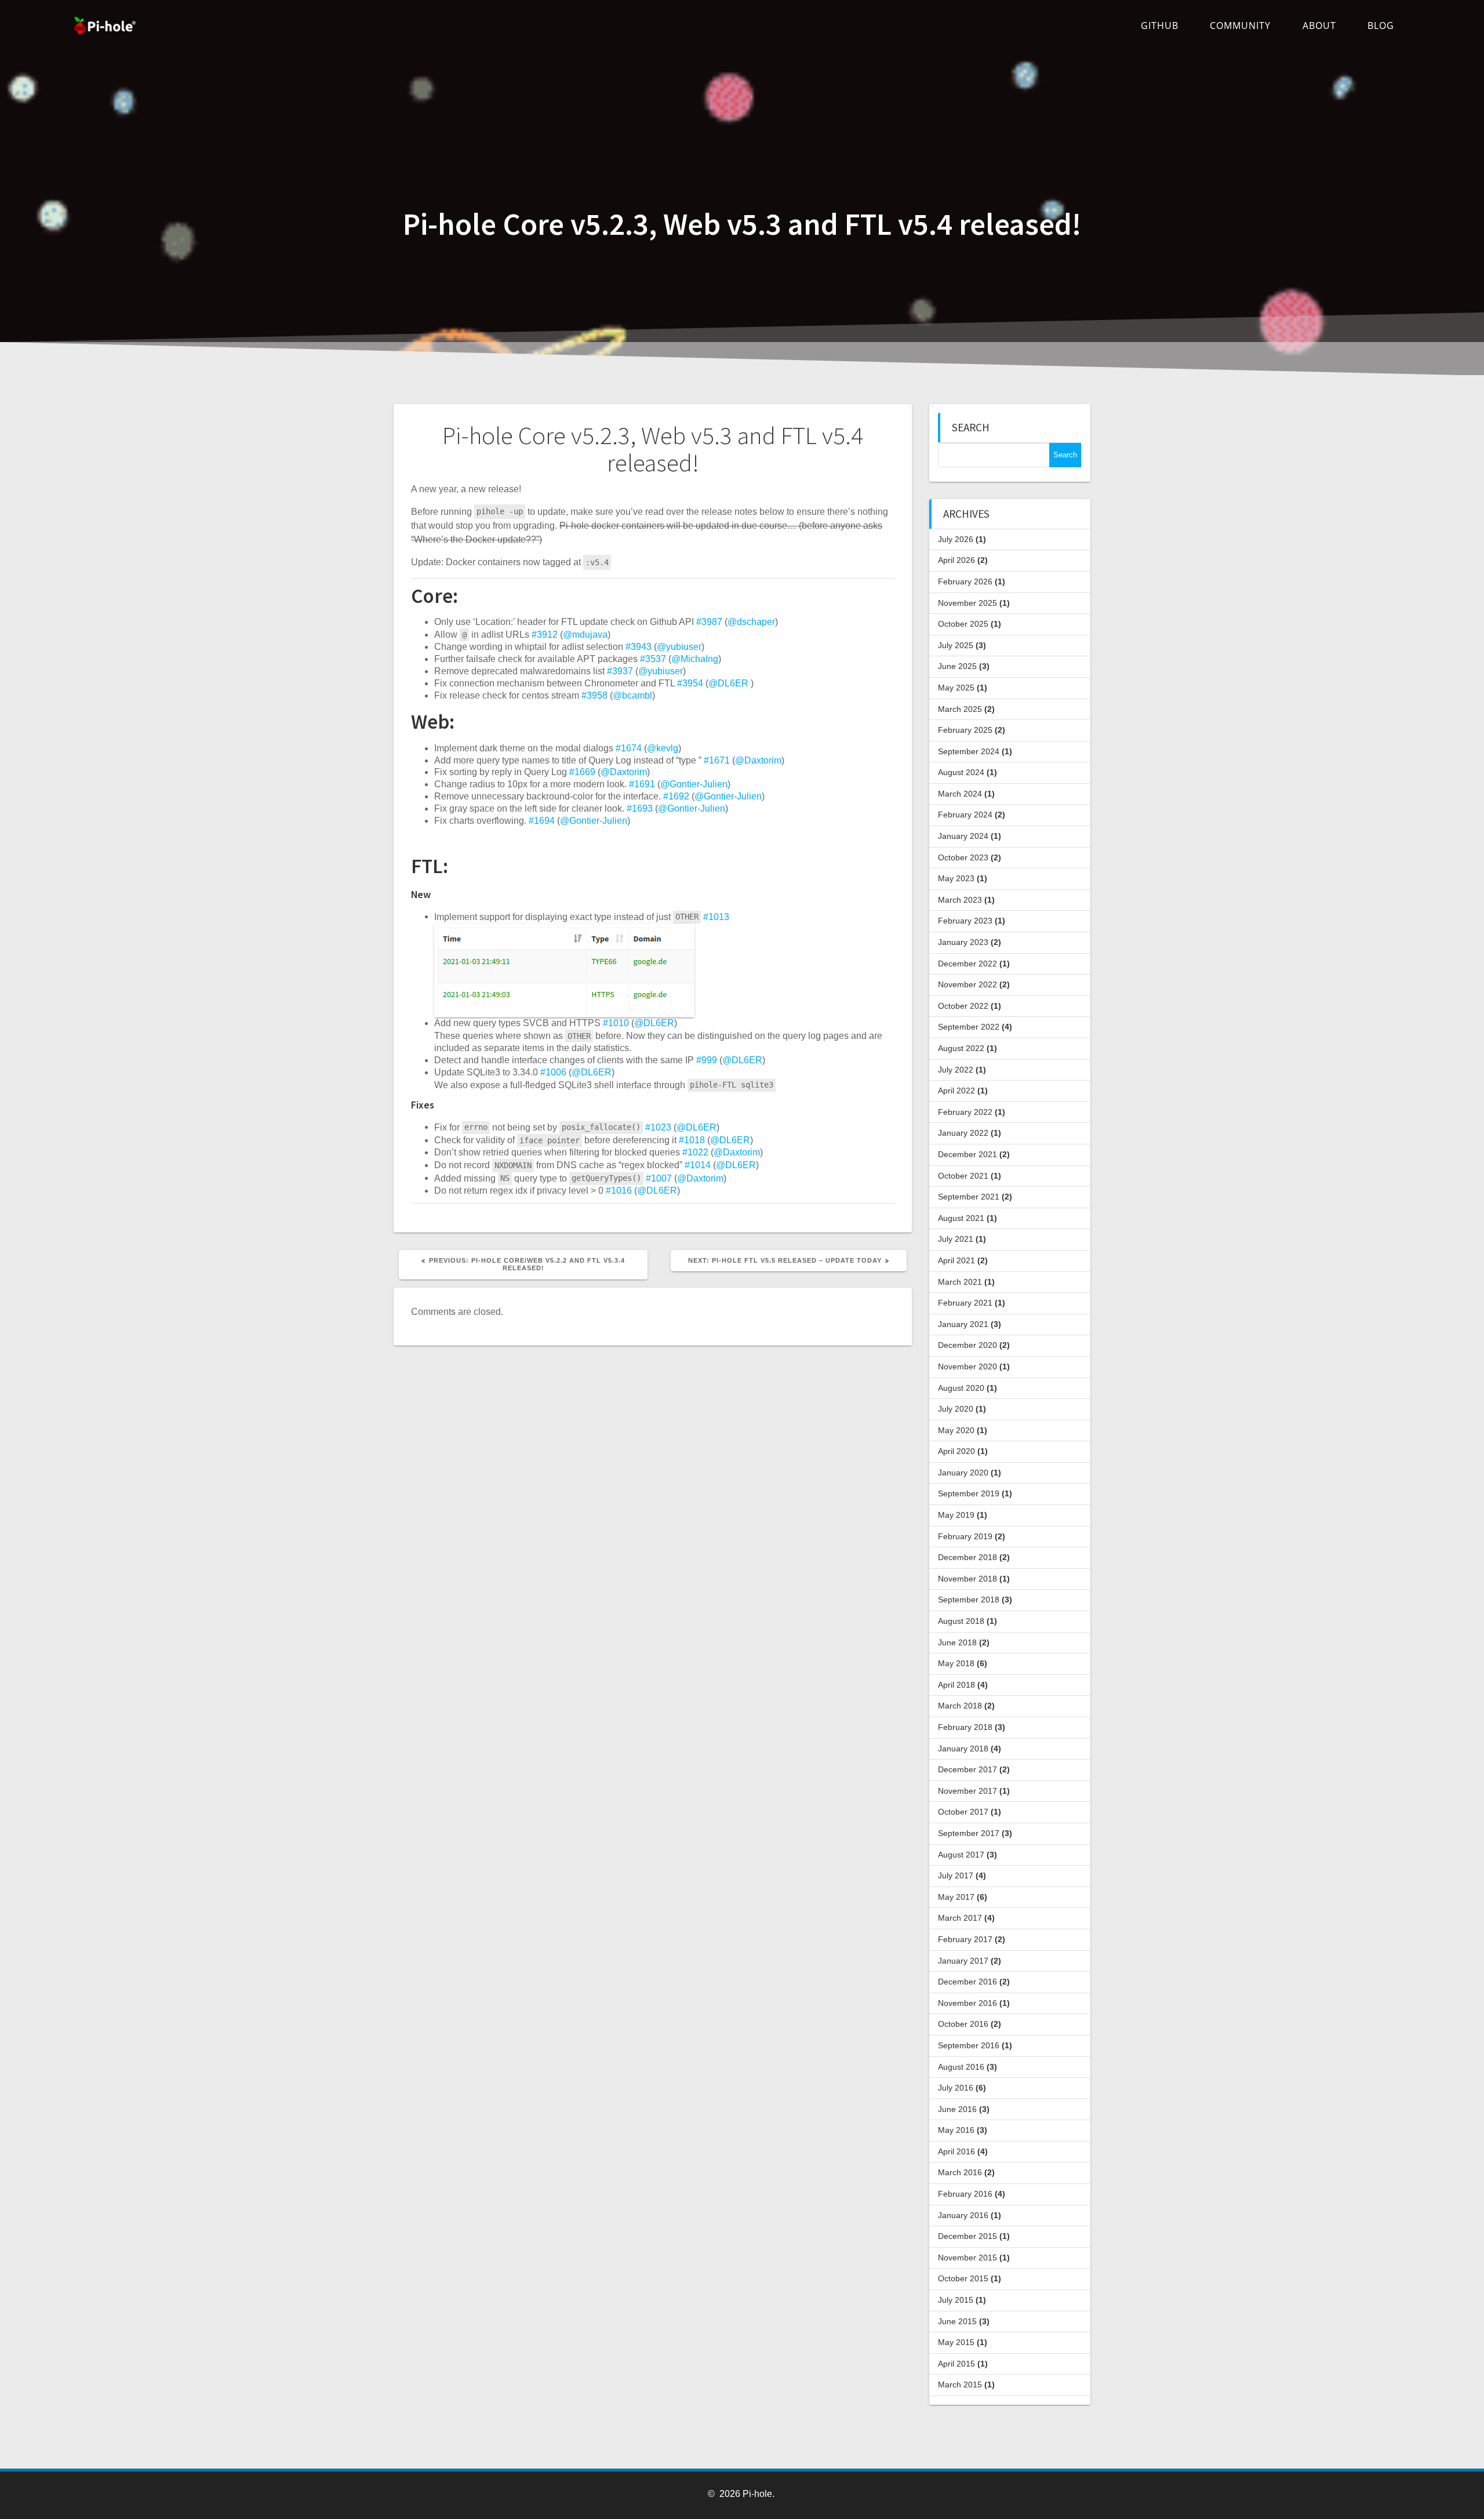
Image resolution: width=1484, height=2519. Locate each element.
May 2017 (956, 1897)
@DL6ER (728, 683)
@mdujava (585, 635)
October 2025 (963, 624)
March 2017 (960, 1918)
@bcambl (632, 695)
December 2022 (967, 964)
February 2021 (965, 1303)
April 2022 (956, 1091)
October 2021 (963, 1176)
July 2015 (956, 2300)
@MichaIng (695, 659)
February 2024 (965, 815)
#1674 (629, 748)
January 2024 (963, 836)
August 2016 (961, 2067)
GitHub (1160, 26)
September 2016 (969, 2045)
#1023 (658, 1127)
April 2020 (956, 1451)
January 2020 (963, 1473)
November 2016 (967, 2003)
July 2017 (956, 1875)
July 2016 (956, 2088)
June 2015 (957, 2321)
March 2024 (960, 794)
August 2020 (961, 1388)
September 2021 (969, 1197)
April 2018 (956, 1685)
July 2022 (956, 1070)
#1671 (717, 760)
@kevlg (663, 748)
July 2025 (956, 645)
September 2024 (969, 751)
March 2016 (960, 2172)
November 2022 (967, 984)
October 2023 (963, 857)
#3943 (639, 647)
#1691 (642, 784)
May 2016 (956, 2130)
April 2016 (956, 2151)
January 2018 (963, 1749)
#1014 (698, 1165)
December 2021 (967, 1154)
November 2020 (967, 1366)
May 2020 (956, 1430)
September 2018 (969, 1600)
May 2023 (956, 878)
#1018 (692, 1140)
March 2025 (960, 709)
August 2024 (961, 772)
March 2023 (960, 900)
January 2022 (963, 1133)
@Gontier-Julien (694, 784)
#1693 (640, 808)
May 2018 (956, 1663)
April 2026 (956, 560)
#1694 (542, 821)
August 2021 (961, 1218)
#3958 (594, 695)
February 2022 (965, 1112)
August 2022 (961, 1048)
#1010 (616, 1023)
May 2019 (956, 1515)
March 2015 (960, 2384)
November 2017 (967, 1791)
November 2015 (967, 2258)
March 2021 (960, 1282)
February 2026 (965, 581)
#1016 (619, 1191)
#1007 (659, 1178)
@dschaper (751, 622)
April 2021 (956, 1260)
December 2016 (967, 1982)
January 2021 (963, 1324)
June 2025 (957, 666)
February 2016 (965, 2194)
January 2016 (963, 2215)
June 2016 (957, 2109)
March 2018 (960, 1706)
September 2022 (969, 1027)
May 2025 (956, 688)
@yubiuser (679, 647)
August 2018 (961, 1621)
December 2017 (967, 1769)
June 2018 (957, 1642)
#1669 (582, 772)
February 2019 (965, 1536)
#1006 (553, 1072)
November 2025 (967, 603)
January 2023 (963, 942)
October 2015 (963, 2278)
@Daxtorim (758, 760)
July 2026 (956, 539)
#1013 (716, 916)
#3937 (620, 671)
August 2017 (961, 1855)
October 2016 (963, 2024)
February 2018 (965, 1727)
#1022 (695, 1152)
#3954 (690, 683)
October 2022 (963, 1006)
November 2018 (967, 1579)
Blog (1381, 26)
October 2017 (963, 1812)
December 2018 (967, 1557)
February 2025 (965, 730)
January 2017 (963, 1961)
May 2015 (956, 2342)
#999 (707, 1060)
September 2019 (969, 1493)
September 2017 (969, 1833)
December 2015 (967, 2236)
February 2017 (965, 1939)
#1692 (676, 796)
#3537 (653, 659)
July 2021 (956, 1239)
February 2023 (965, 921)
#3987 (709, 622)
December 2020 (967, 1345)
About (1319, 26)
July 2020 (956, 1409)
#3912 (545, 635)
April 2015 (956, 2364)
